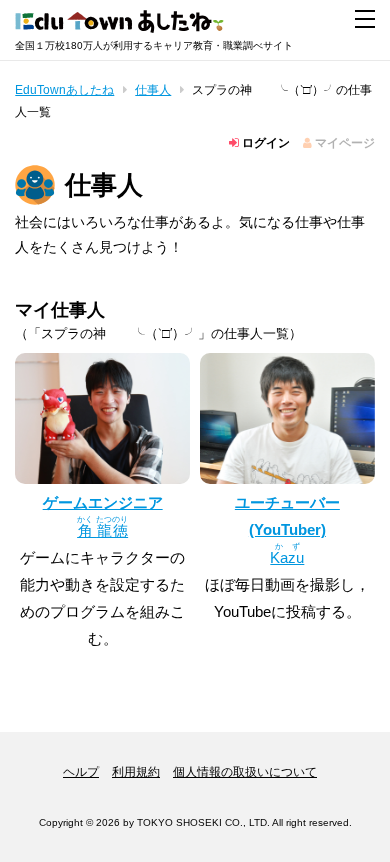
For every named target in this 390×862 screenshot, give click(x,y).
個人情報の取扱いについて (245, 772)
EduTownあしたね (64, 90)
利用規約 (136, 772)
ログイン (264, 143)
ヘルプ (81, 772)
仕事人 (153, 90)
